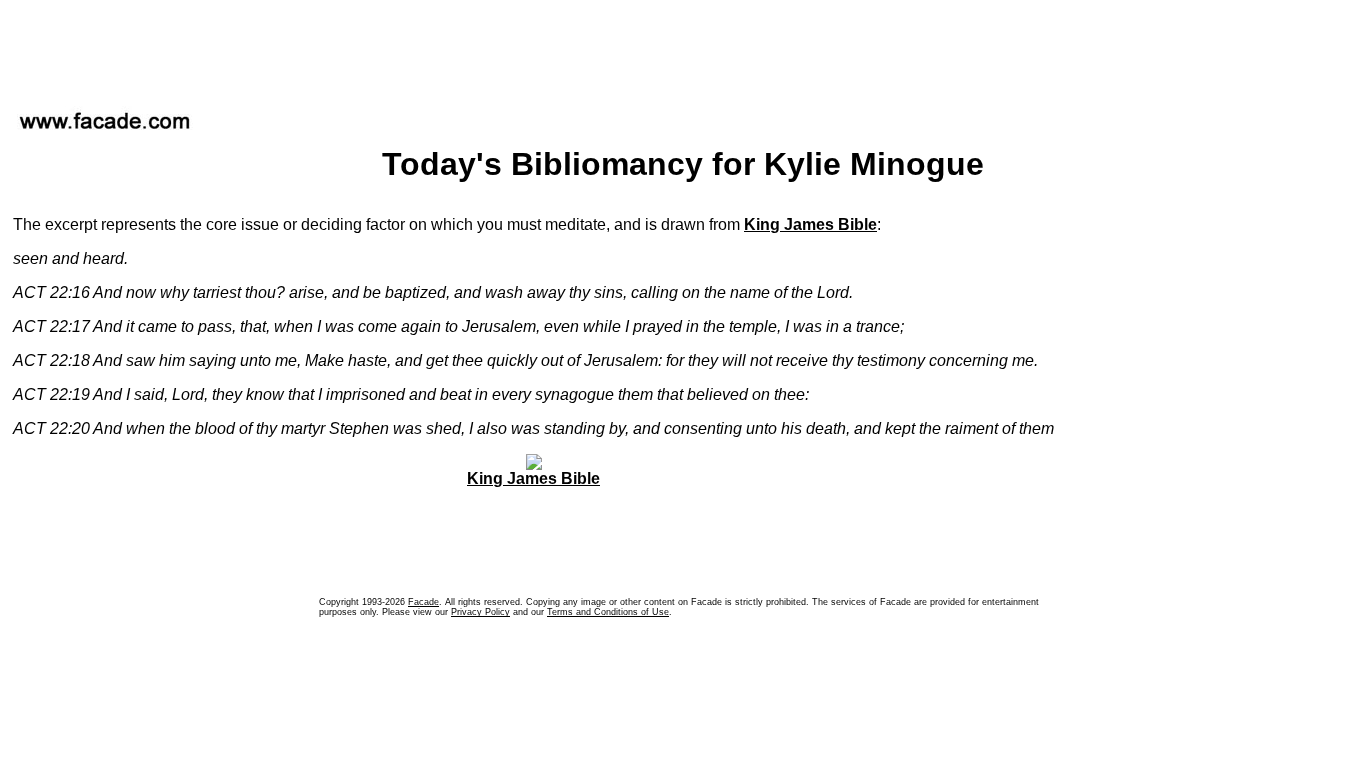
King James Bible (810, 224)
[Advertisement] (683, 49)
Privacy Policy (480, 612)
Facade (423, 602)
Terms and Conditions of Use (608, 612)
